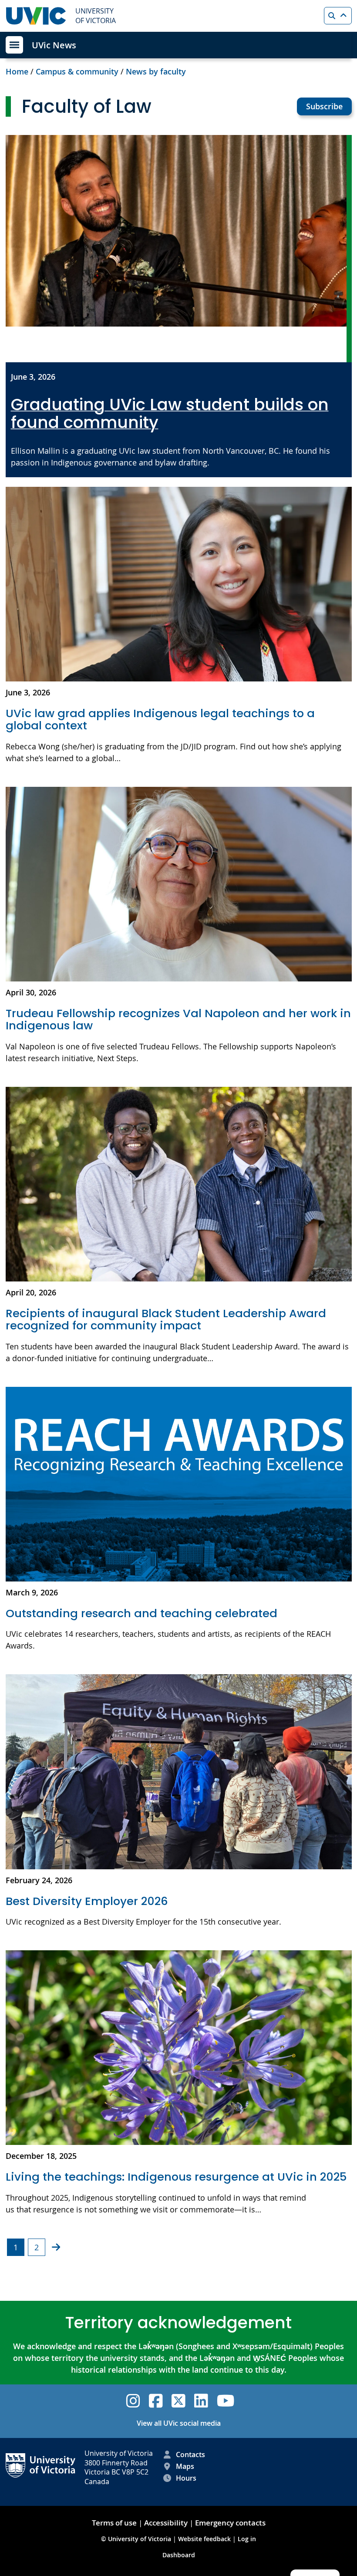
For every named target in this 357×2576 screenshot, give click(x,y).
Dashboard (179, 2555)
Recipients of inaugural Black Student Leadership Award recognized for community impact (166, 1320)
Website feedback (204, 2539)
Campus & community (77, 71)
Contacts (190, 2455)
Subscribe (324, 106)
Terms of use (114, 2523)
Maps (185, 2466)
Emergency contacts (230, 2523)
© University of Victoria (137, 2539)
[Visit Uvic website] (36, 16)
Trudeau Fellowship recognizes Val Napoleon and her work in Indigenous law (178, 1020)
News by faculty (156, 71)
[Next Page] (56, 2247)
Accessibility (166, 2523)
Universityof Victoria (96, 16)
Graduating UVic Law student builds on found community (170, 414)
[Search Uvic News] (338, 16)
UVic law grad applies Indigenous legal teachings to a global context (160, 720)
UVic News (54, 45)
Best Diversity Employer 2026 (88, 1901)
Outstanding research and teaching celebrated (141, 1613)
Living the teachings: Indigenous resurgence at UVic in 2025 (176, 2177)
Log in (247, 2539)
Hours (186, 2478)
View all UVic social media (179, 2423)
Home (17, 71)
